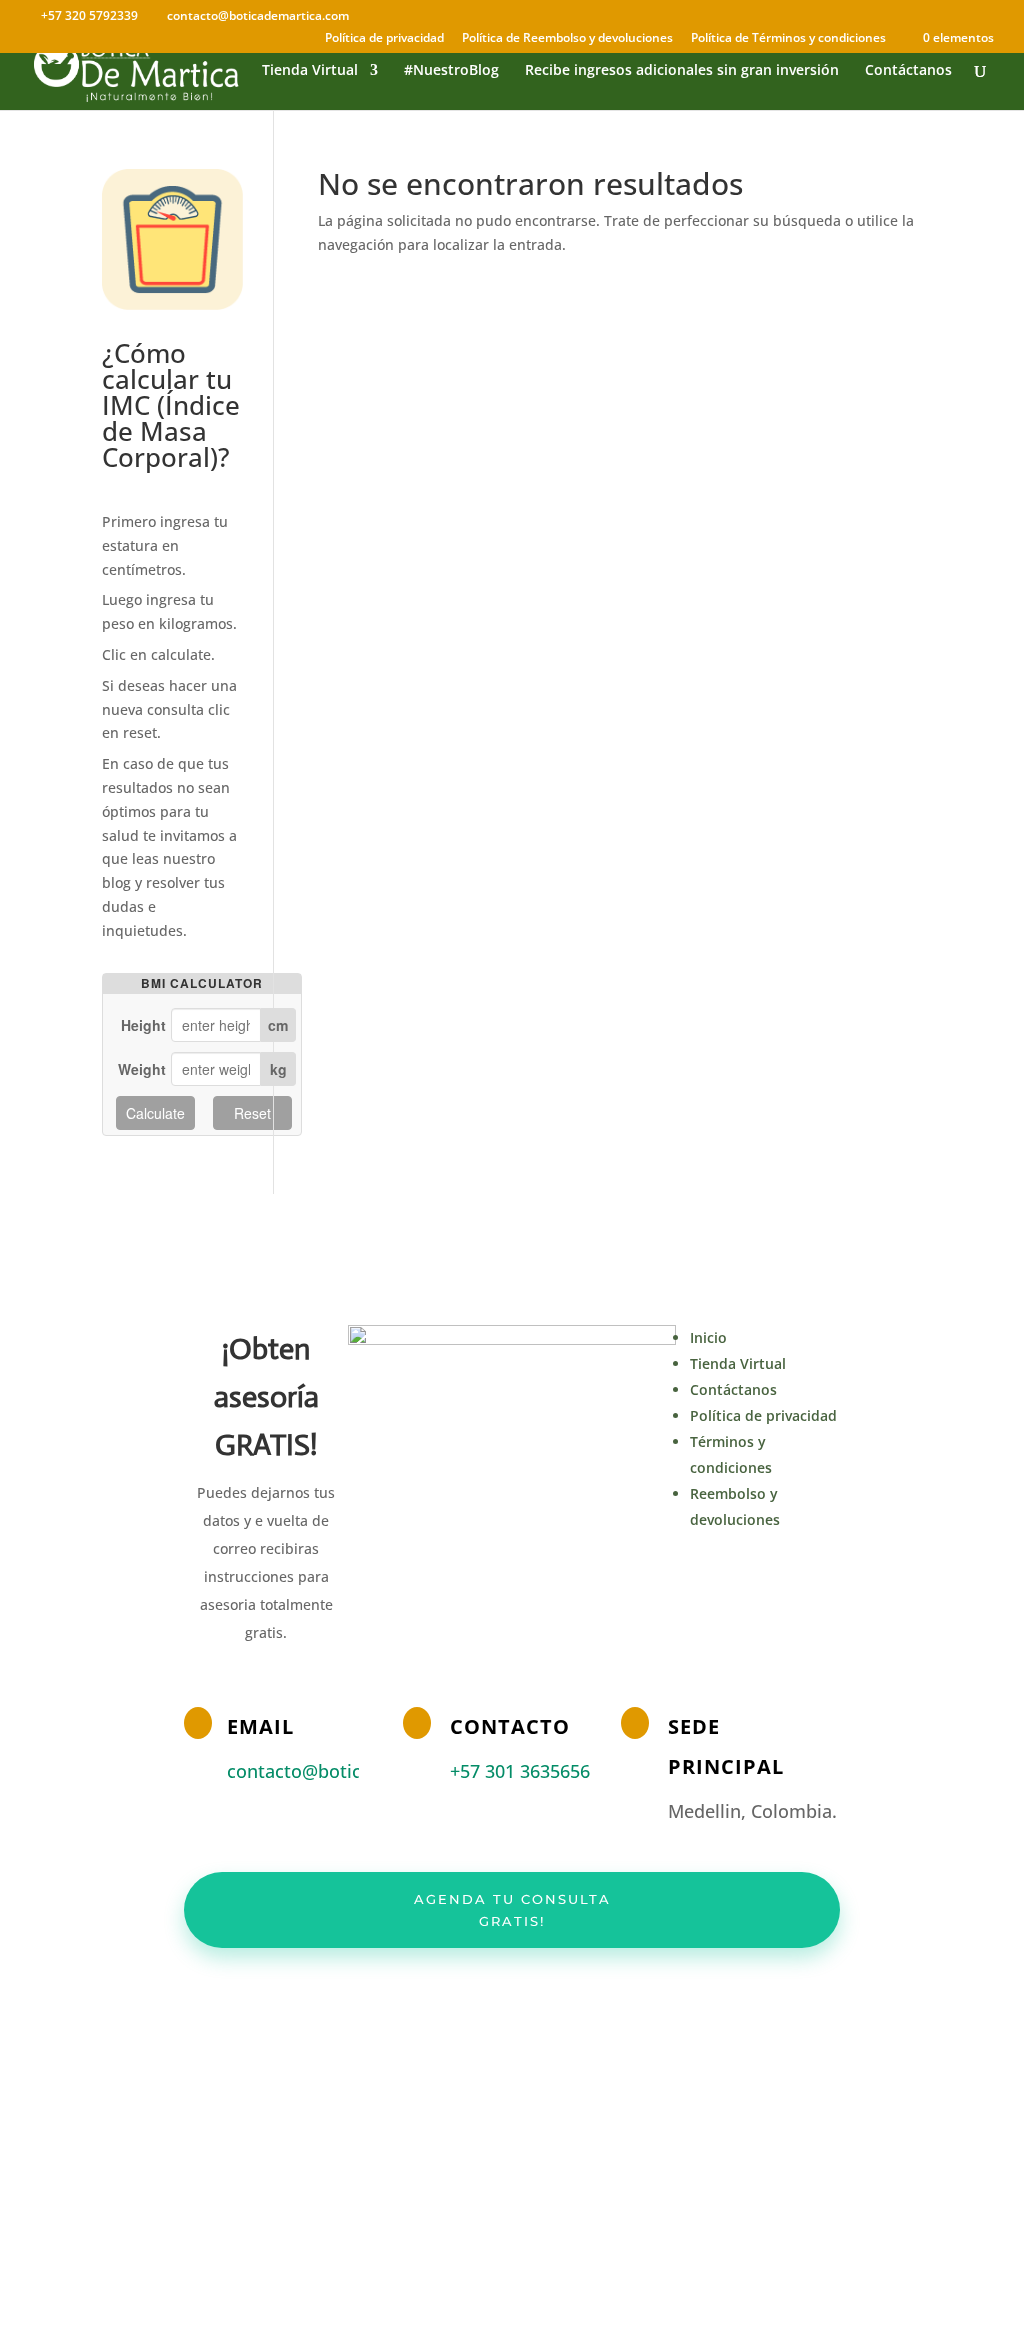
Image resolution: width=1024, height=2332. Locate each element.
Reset (252, 1113)
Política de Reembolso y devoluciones (567, 39)
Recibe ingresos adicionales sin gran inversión (682, 71)
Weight (142, 1069)
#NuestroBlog (451, 71)
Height (143, 1025)
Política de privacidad (384, 39)
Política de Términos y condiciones (788, 39)
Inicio (708, 1337)
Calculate (155, 1113)
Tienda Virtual (310, 71)
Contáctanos (908, 71)
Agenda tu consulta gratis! (512, 1910)
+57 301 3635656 (520, 1771)
